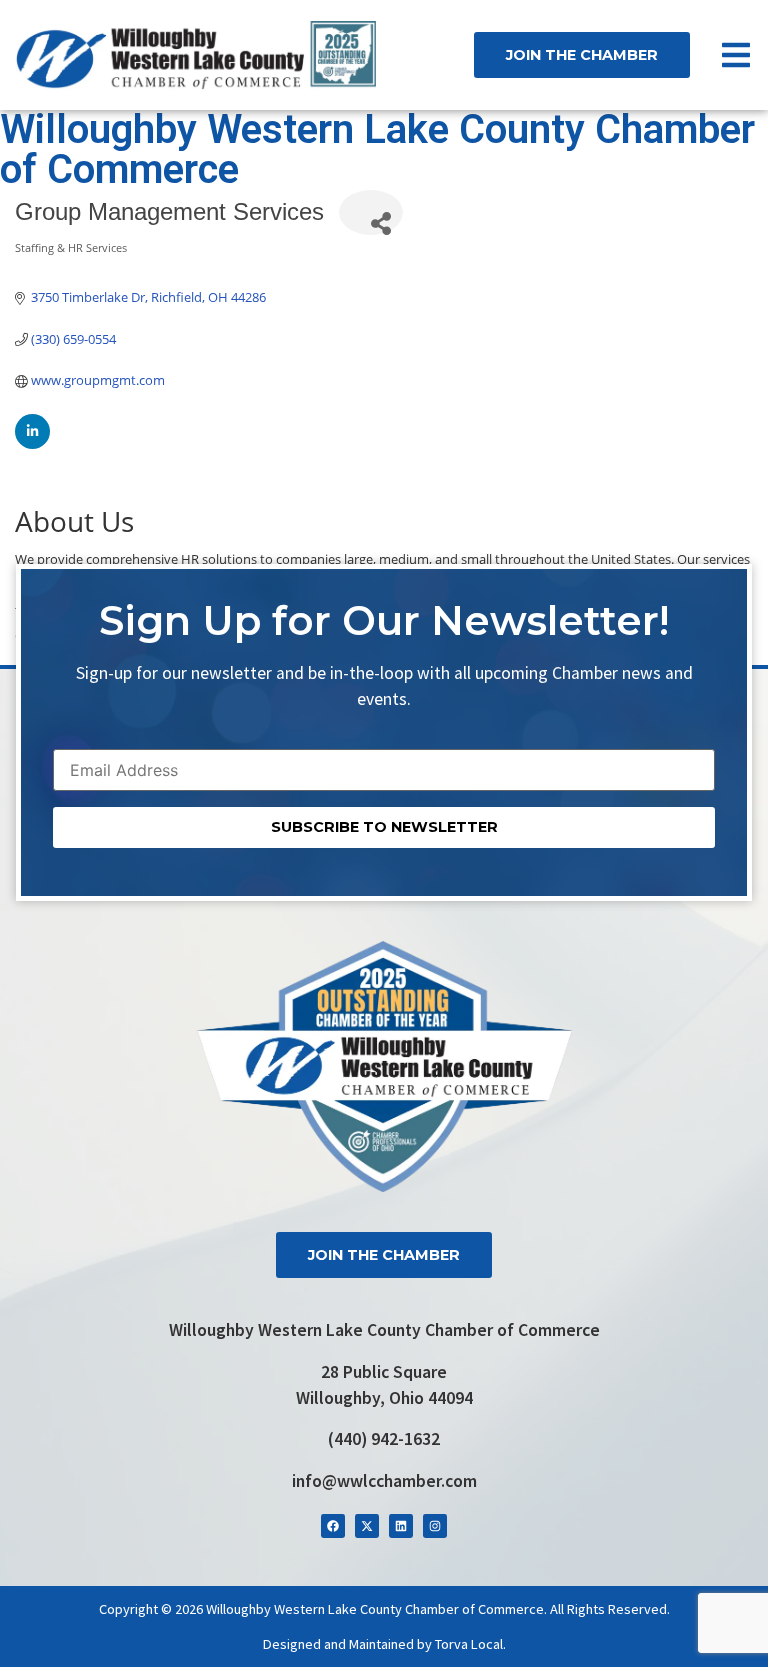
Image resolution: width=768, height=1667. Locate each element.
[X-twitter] (367, 1526)
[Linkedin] (401, 1526)
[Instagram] (435, 1526)
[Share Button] (371, 212)
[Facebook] (333, 1526)
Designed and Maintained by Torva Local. (384, 1644)
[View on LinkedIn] (32, 444)
